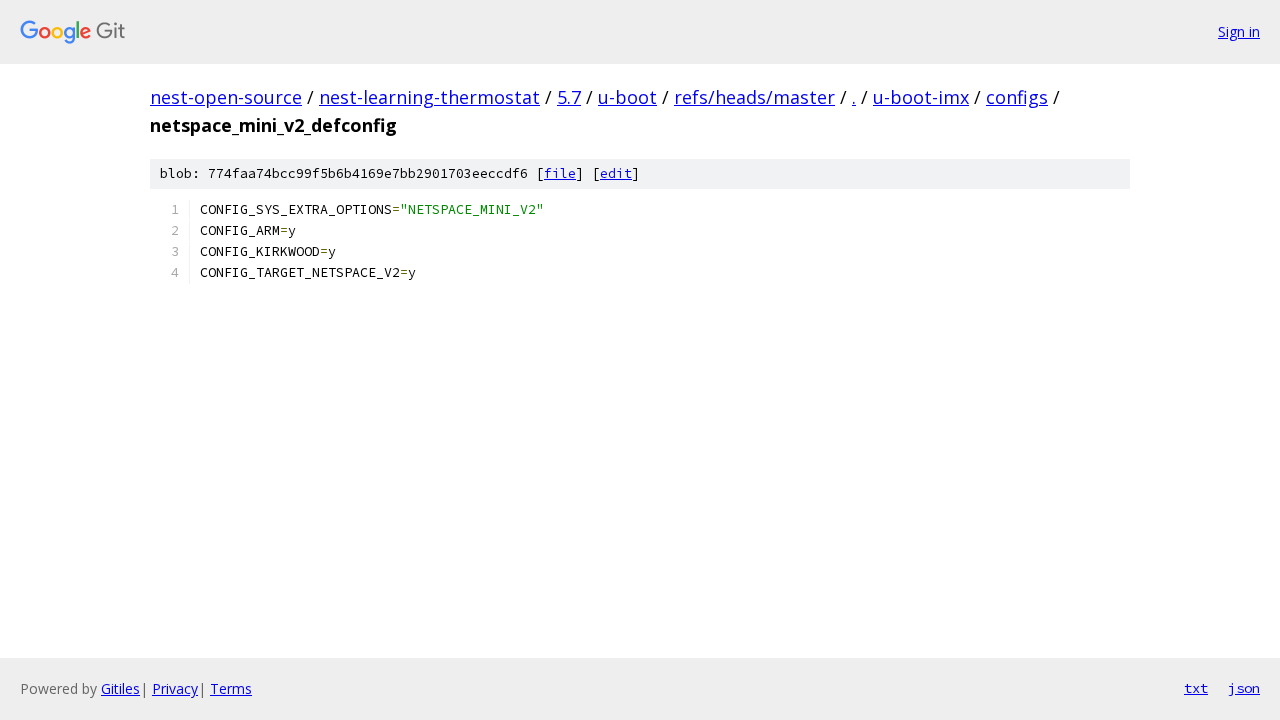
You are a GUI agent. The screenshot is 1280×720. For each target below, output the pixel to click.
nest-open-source (226, 97)
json (1244, 688)
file (560, 173)
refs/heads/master (754, 97)
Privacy (175, 688)
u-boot (627, 97)
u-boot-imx (921, 97)
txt (1196, 688)
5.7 (569, 97)
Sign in (1239, 31)
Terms (231, 688)
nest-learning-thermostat (429, 97)
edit (616, 173)
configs (1017, 97)
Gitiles (120, 688)
